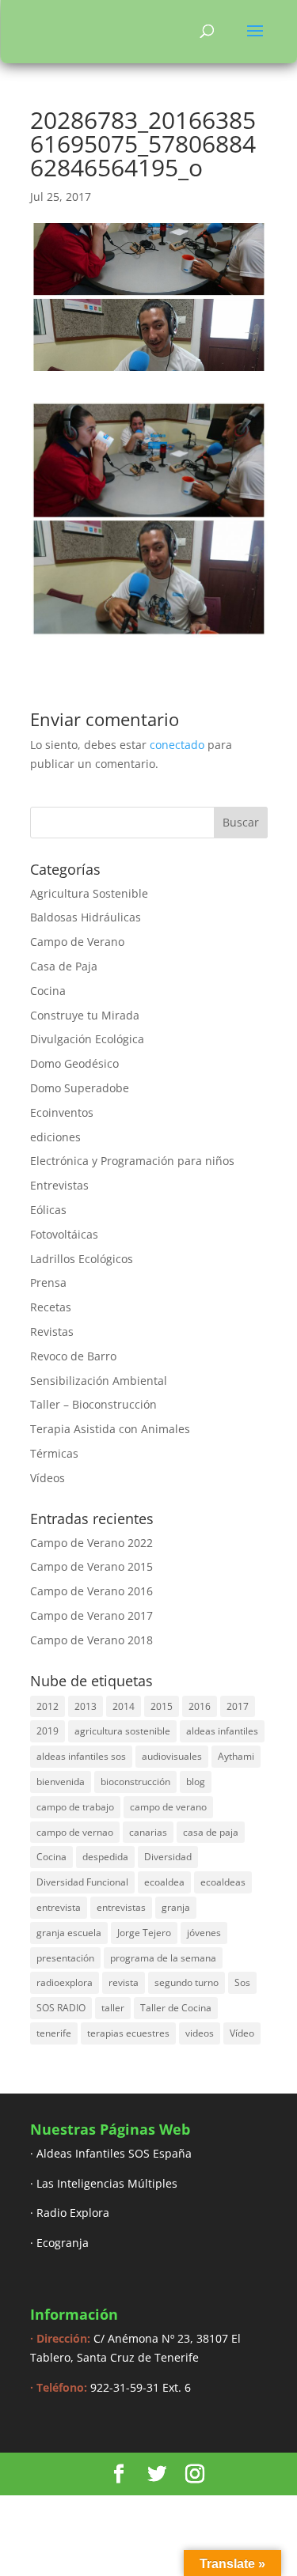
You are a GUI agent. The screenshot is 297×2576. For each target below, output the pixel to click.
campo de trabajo (75, 1807)
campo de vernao (75, 1832)
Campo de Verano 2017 (91, 1615)
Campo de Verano (77, 942)
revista (124, 1982)
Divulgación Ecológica (87, 1039)
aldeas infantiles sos (81, 1756)
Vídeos (48, 1478)
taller (113, 2008)
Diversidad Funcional (82, 1882)
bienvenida (61, 1782)
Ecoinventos (62, 1112)
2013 (86, 1706)
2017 (238, 1706)
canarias (148, 1832)
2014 (124, 1706)
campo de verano (168, 1807)
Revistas (52, 1332)
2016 (200, 1706)
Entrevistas (59, 1185)
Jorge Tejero (144, 1933)
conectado (177, 745)
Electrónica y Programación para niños (132, 1161)
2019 (48, 1731)
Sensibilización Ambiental (99, 1381)
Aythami (236, 1756)
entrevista (59, 1907)
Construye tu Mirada (85, 1015)
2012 (48, 1706)
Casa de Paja (64, 966)
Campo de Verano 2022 (91, 1543)
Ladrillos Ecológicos (82, 1259)
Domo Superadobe (80, 1088)
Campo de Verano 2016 (91, 1591)
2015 (162, 1706)
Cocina (48, 991)
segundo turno (187, 1982)
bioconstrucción (135, 1782)
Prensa (48, 1282)
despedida (105, 1857)
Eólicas (48, 1210)
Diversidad (168, 1857)
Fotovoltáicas (64, 1234)
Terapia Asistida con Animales (110, 1429)
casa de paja (211, 1832)
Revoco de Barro (73, 1356)
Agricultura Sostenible (89, 893)
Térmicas (54, 1453)
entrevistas (121, 1907)
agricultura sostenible (122, 1731)
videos (200, 2033)
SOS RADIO (61, 2008)
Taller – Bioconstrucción (93, 1404)
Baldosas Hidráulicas (86, 917)
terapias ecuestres (128, 2033)
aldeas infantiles (222, 1731)
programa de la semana (163, 1958)
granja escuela (69, 1933)
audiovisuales (172, 1756)
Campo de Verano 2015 (91, 1566)
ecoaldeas (223, 1882)
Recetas (51, 1307)
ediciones (55, 1137)
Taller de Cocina (176, 2008)
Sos (242, 1982)
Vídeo (242, 2033)
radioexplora (65, 1982)
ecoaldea (164, 1882)
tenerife (54, 2033)
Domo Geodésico (74, 1063)
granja (176, 1907)
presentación (65, 1958)
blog (196, 1782)
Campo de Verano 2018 (91, 1640)
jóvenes (204, 1933)
